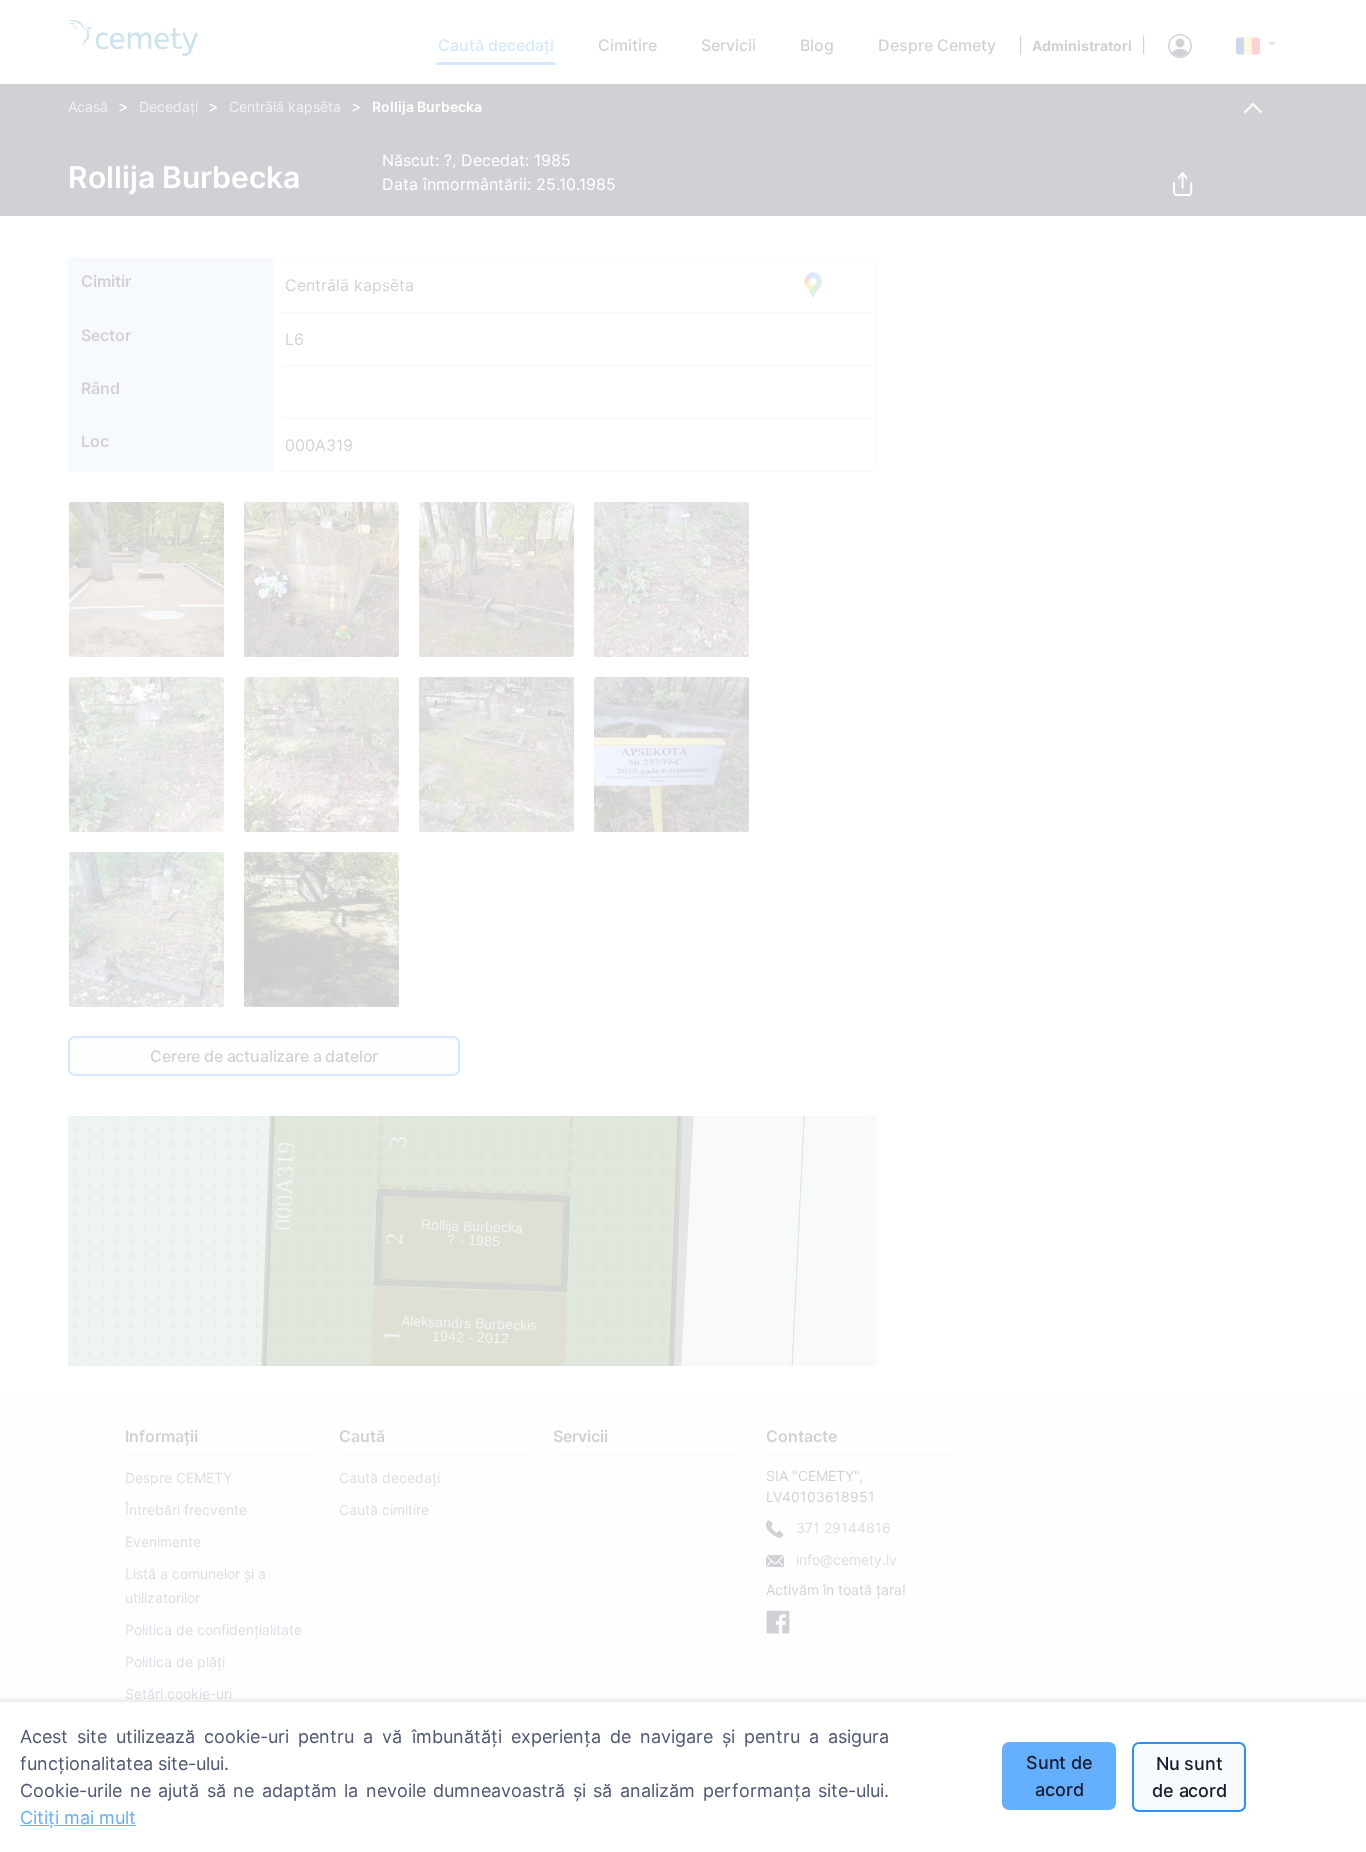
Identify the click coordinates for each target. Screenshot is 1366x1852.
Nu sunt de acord (1189, 1777)
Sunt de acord (1059, 1776)
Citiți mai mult (78, 1817)
